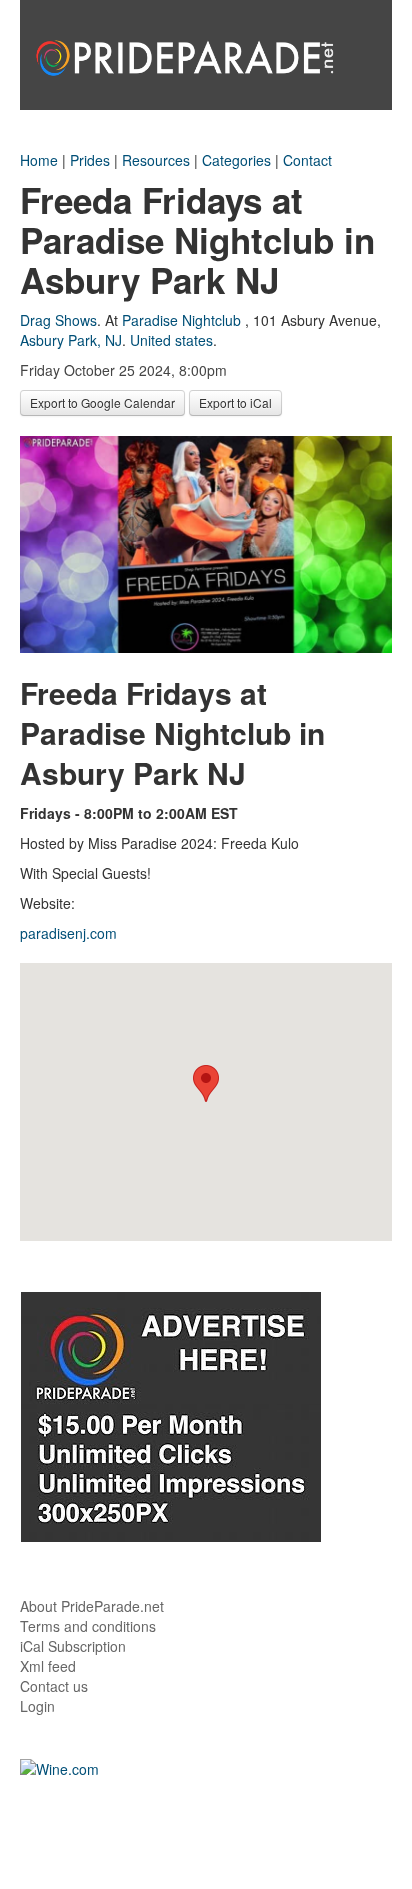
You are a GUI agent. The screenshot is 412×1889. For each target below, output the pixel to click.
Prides (90, 160)
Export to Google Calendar (102, 402)
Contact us (54, 1686)
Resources (156, 160)
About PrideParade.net (92, 1606)
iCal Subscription (73, 1646)
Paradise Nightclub (181, 320)
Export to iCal (235, 402)
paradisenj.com (68, 933)
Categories (236, 160)
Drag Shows (58, 320)
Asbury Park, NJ (71, 340)
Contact (307, 160)
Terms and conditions (88, 1626)
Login (37, 1706)
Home (39, 160)
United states (171, 340)
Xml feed (48, 1666)
